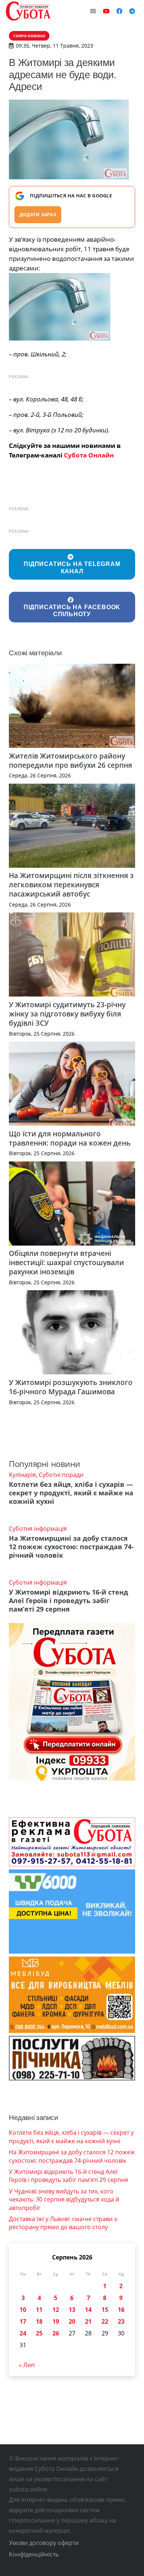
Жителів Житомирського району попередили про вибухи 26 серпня (71, 760)
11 (39, 2310)
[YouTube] (106, 11)
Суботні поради (61, 1475)
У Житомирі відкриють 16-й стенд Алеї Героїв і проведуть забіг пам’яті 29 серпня (68, 1600)
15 (105, 2310)
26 (56, 2333)
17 (23, 2321)
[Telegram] (132, 11)
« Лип (27, 2365)
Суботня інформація (38, 1529)
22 (105, 2321)
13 (72, 2310)
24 (23, 2333)
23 (121, 2321)
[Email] (93, 11)
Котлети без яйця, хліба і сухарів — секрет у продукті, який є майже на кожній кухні (71, 1493)
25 (39, 2333)
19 (56, 2321)
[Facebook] (119, 11)
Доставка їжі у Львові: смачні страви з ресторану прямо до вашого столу (63, 2223)
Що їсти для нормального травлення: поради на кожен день (70, 1138)
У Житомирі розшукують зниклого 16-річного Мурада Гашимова (71, 1387)
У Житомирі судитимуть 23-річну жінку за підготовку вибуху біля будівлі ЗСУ (67, 1014)
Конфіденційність (34, 2554)
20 (72, 2321)
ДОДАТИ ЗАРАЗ (38, 215)
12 (56, 2310)
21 (88, 2321)
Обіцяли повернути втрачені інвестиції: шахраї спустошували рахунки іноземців (66, 1262)
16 (121, 2310)
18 (39, 2321)
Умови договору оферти (44, 2543)
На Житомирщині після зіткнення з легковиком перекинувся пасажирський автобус (71, 885)
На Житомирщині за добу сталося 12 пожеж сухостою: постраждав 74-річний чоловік (71, 1547)
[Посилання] (28, 11)
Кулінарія (22, 1475)
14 (88, 2310)
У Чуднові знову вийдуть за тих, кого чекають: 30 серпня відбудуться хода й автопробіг (64, 2199)
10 (23, 2310)
